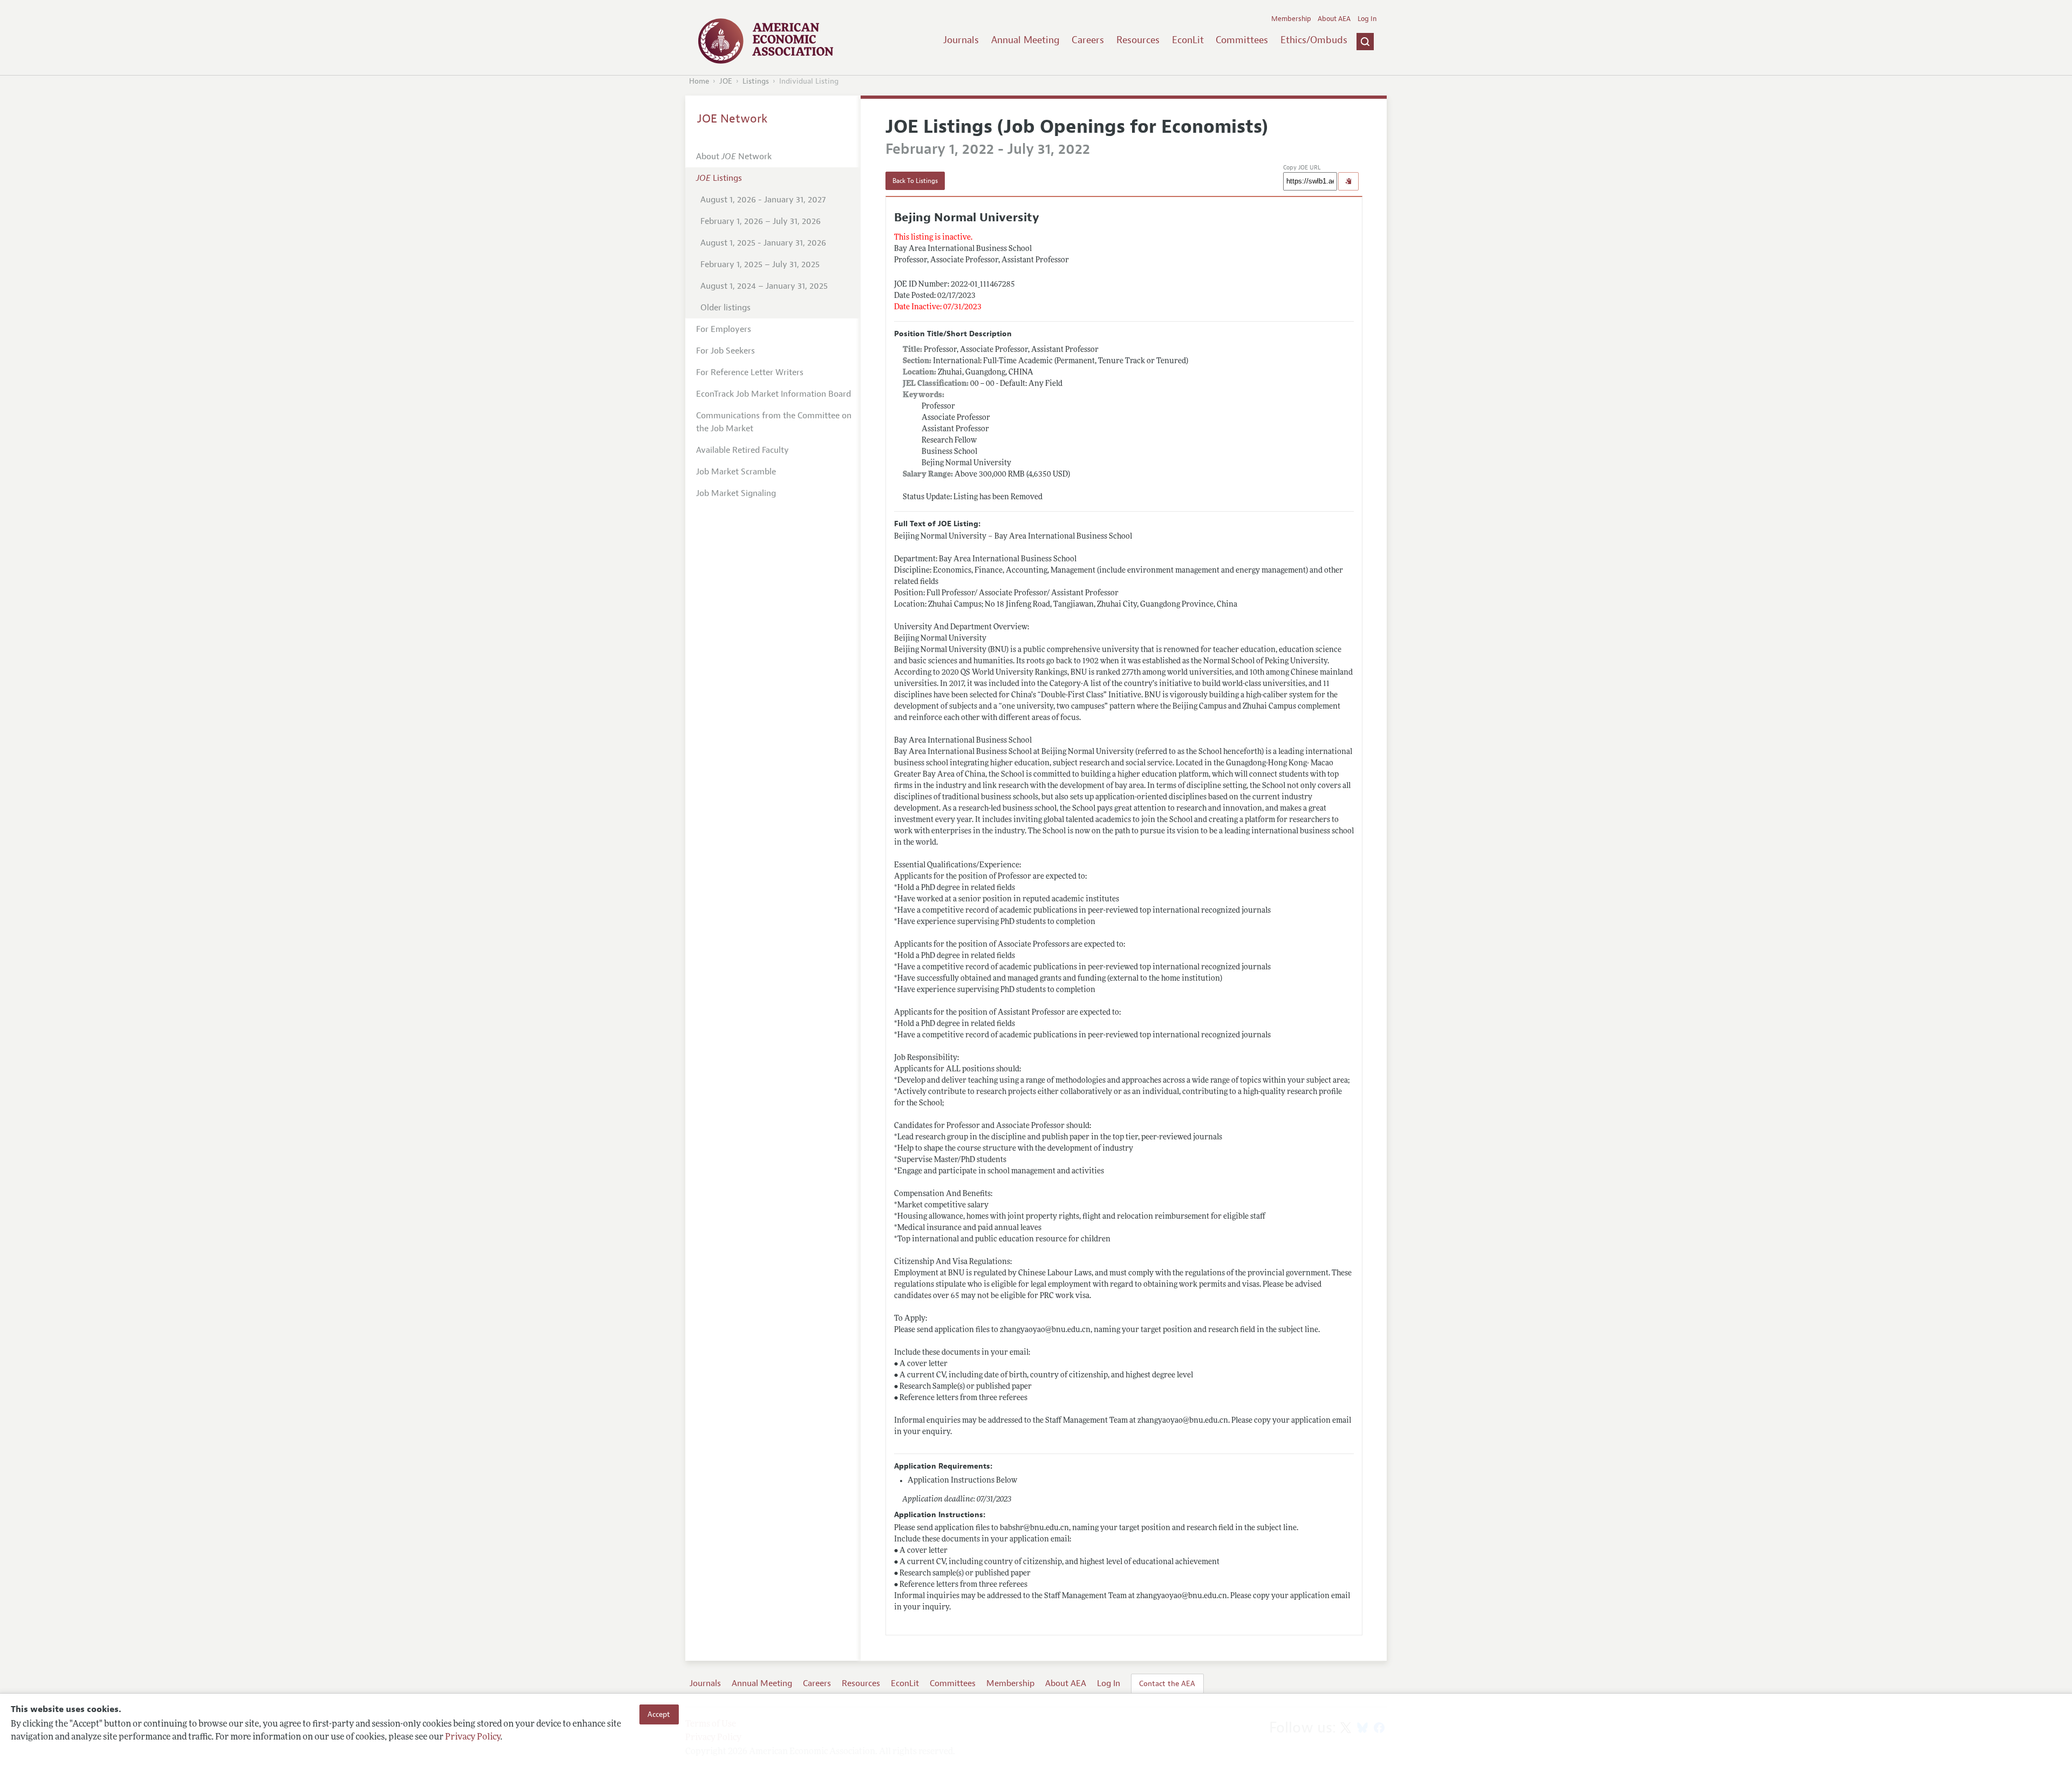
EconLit (1188, 40)
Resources (1138, 40)
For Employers (724, 329)
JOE (726, 81)
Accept (659, 1714)
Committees (1242, 40)
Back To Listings (915, 181)
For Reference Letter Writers (750, 372)
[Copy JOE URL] (1348, 181)
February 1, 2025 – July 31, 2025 (760, 264)
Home (699, 81)
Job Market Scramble (736, 472)
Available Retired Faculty (742, 450)
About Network (734, 157)
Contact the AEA (1167, 1683)
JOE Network (732, 119)
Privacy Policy (473, 1737)
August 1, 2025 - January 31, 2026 (763, 243)
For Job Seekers (725, 351)
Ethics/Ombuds (1314, 40)
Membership (1291, 19)
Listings (756, 81)
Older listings (725, 308)
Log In (1367, 19)
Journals (961, 40)
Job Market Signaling (736, 493)
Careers (1088, 40)
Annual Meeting (1025, 40)
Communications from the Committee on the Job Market (774, 422)
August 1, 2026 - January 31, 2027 (763, 200)
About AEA (1334, 19)
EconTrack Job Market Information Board (773, 394)
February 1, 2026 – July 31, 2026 (761, 221)
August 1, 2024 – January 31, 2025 (764, 286)
